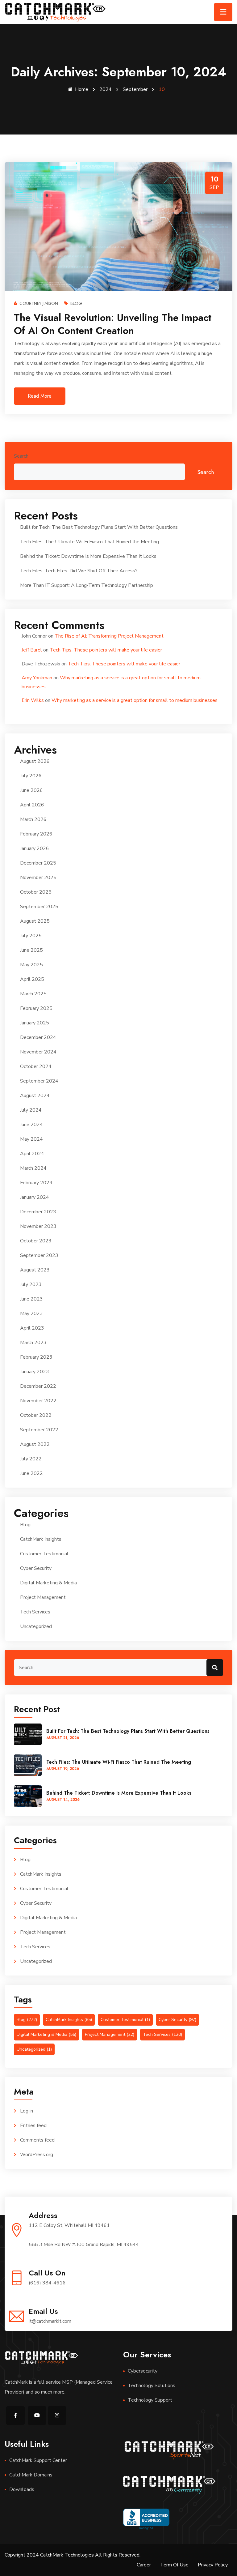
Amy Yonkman (37, 678)
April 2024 (32, 1154)
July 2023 (31, 1284)
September (135, 89)
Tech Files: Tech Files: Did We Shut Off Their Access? (79, 571)
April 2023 (32, 1328)
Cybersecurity (143, 2371)
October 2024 (36, 1066)
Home (82, 89)
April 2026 (32, 805)
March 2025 (33, 994)
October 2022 (36, 1415)
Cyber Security (36, 1568)
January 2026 (35, 848)
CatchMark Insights (41, 1539)
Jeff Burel (32, 650)
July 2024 (31, 1110)
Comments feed (37, 2140)
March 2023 (33, 1343)
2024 (106, 89)
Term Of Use (174, 2565)
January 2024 (35, 1197)
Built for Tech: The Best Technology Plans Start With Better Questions (99, 527)
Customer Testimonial (44, 1554)
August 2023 (35, 1270)
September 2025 (39, 907)
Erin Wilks (33, 700)
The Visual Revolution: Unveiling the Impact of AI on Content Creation (113, 324)
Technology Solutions (152, 2386)
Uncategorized (36, 1626)
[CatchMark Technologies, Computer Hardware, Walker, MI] (146, 2519)
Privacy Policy (213, 2565)
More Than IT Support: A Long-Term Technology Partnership (87, 585)
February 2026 (36, 834)
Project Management (43, 1597)
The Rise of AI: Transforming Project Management (109, 636)
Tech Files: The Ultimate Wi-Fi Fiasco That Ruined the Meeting (89, 542)
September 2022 (39, 1430)
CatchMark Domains (31, 2475)
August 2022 (35, 1444)
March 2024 (33, 1168)
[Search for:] (118, 1668)
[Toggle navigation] (223, 12)
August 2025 (35, 921)
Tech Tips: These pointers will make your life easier (106, 650)
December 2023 (38, 1212)
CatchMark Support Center (38, 2460)
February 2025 (36, 1008)
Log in (27, 2111)
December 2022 (38, 1386)
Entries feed (33, 2125)
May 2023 (31, 1314)
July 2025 (31, 936)
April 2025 (32, 979)
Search (21, 456)
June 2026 (31, 790)
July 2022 (31, 1459)
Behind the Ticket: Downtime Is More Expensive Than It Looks (88, 556)
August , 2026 (63, 1738)
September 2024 (39, 1081)
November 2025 (38, 878)
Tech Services (35, 1612)
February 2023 (36, 1357)
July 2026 (31, 776)
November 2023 (38, 1226)
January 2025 (35, 1023)
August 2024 (35, 1096)
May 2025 (31, 965)
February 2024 (36, 1183)
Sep (214, 187)
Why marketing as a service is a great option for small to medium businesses (135, 700)
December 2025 (38, 863)
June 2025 (31, 950)
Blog (76, 303)
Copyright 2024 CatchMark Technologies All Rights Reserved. (73, 2555)
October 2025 (36, 892)
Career (144, 2565)
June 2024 (31, 1125)
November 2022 (38, 1401)
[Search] (215, 1668)
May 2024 (31, 1139)
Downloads (22, 2489)
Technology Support (150, 2400)
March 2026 (33, 819)
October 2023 (36, 1241)
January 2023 (35, 1372)
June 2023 (31, 1299)
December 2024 (38, 1037)
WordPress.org (37, 2155)
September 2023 (39, 1255)
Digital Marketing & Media (48, 1583)
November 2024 (38, 1052)
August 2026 (35, 761)
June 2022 (31, 1473)
